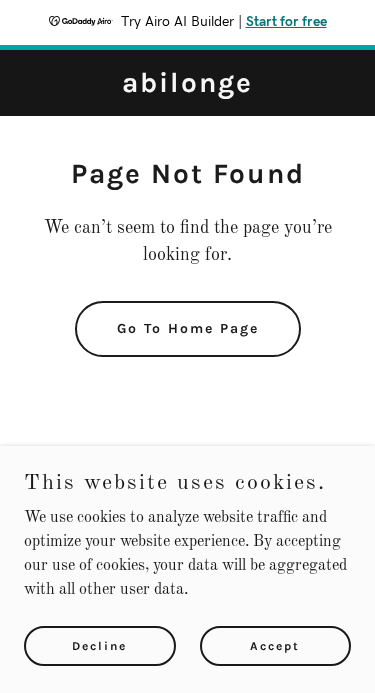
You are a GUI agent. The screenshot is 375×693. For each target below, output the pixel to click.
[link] (187, 88)
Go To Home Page (188, 328)
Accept (275, 645)
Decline (99, 645)
